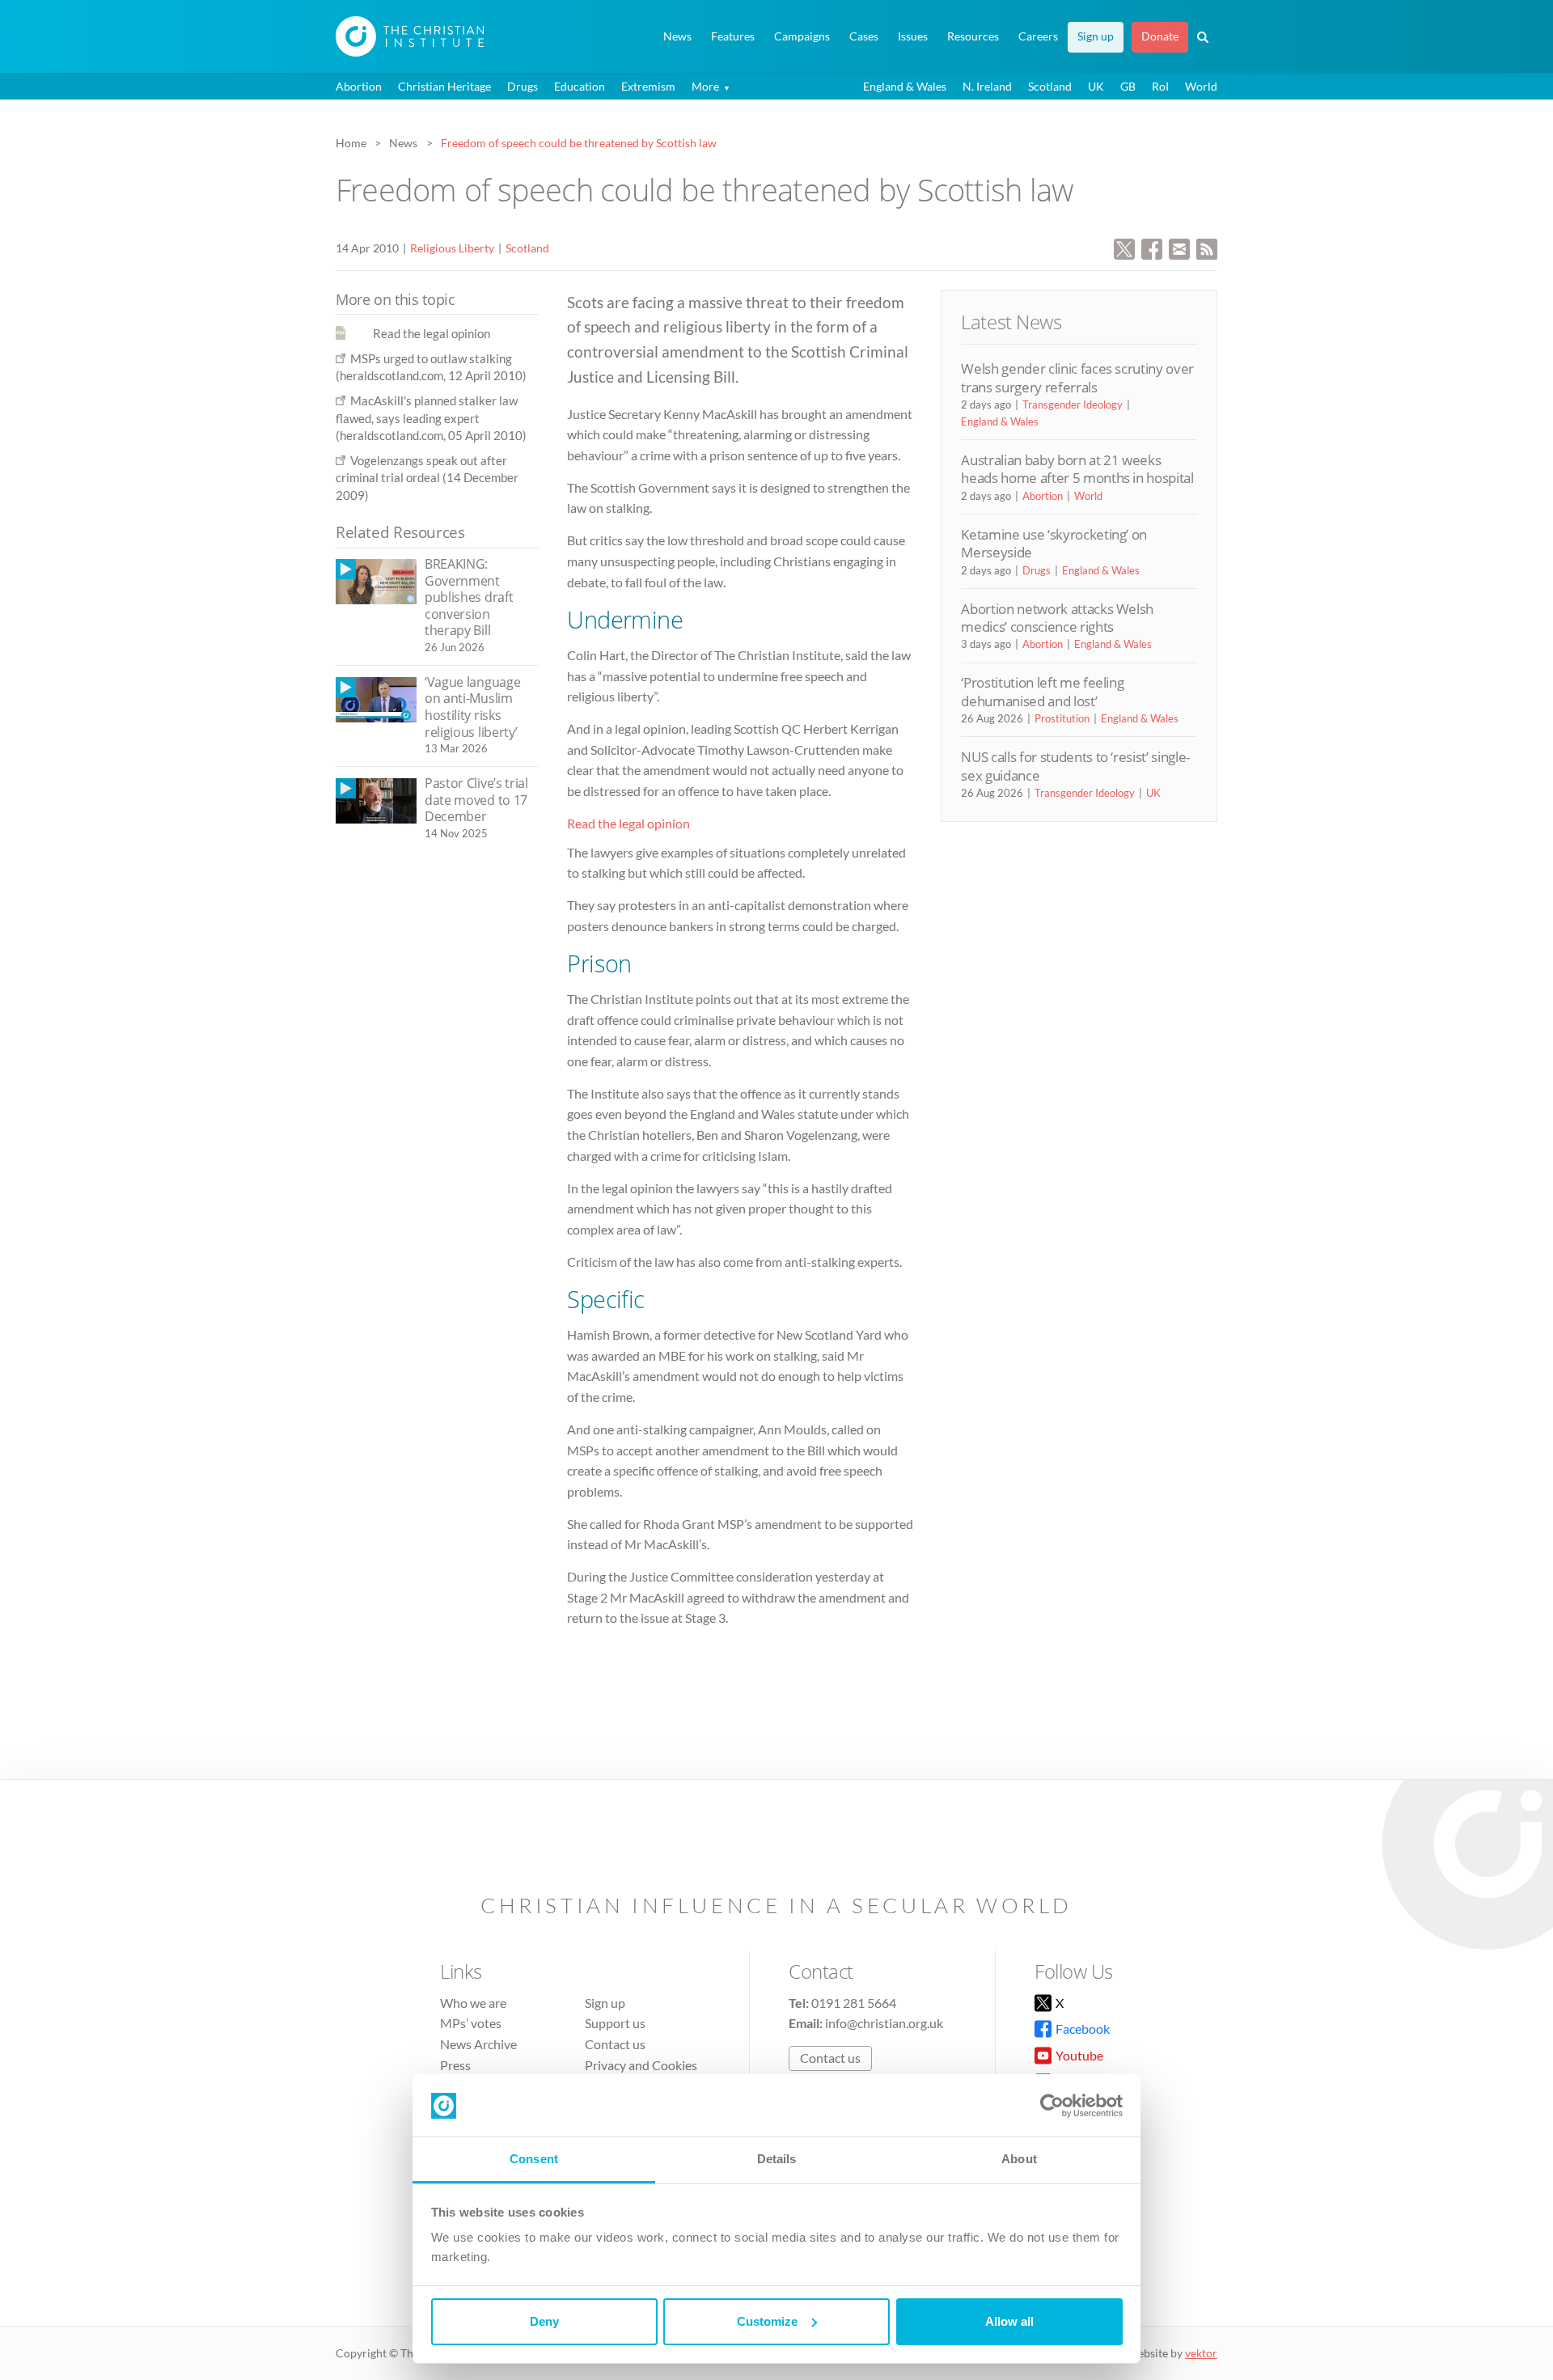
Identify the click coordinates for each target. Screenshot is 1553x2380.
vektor (1201, 2353)
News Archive (478, 2044)
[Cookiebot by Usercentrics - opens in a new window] (1052, 2106)
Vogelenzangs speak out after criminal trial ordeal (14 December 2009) (427, 478)
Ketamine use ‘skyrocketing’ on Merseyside (1054, 543)
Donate (1160, 36)
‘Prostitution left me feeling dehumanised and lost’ (1042, 691)
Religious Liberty (452, 248)
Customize (767, 2321)
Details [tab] (777, 2159)
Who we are (473, 2003)
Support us (615, 2023)
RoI (1160, 86)
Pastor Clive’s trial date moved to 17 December (476, 800)
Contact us (615, 2044)
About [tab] (1019, 2159)
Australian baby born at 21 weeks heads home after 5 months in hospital (1077, 469)
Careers (1038, 36)
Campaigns (802, 36)
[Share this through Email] (1179, 247)
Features (733, 36)
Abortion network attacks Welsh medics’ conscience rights (1057, 618)
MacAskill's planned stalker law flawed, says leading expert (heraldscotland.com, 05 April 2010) (431, 418)
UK (1096, 86)
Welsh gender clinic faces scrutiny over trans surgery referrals (1077, 377)
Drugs (523, 86)
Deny (544, 2321)
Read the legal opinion (628, 823)
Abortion (359, 86)
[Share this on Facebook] (1152, 247)
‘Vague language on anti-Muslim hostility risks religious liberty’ (472, 707)
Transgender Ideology (1073, 404)
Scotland (1050, 86)
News (677, 36)
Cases (864, 36)
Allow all (1009, 2321)
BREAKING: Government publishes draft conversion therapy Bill (469, 597)
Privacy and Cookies (641, 2065)
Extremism (648, 86)
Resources (973, 36)
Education (580, 86)
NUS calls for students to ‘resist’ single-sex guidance (1075, 766)
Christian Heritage (444, 86)
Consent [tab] (534, 2159)
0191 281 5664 (854, 2003)
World (1201, 86)
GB (1128, 86)
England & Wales (905, 86)
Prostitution (1062, 718)
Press (455, 2065)
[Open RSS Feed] (1207, 247)
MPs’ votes (471, 2023)
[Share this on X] (1124, 247)
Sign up (1096, 36)
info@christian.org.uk (884, 2023)
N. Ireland (987, 86)
